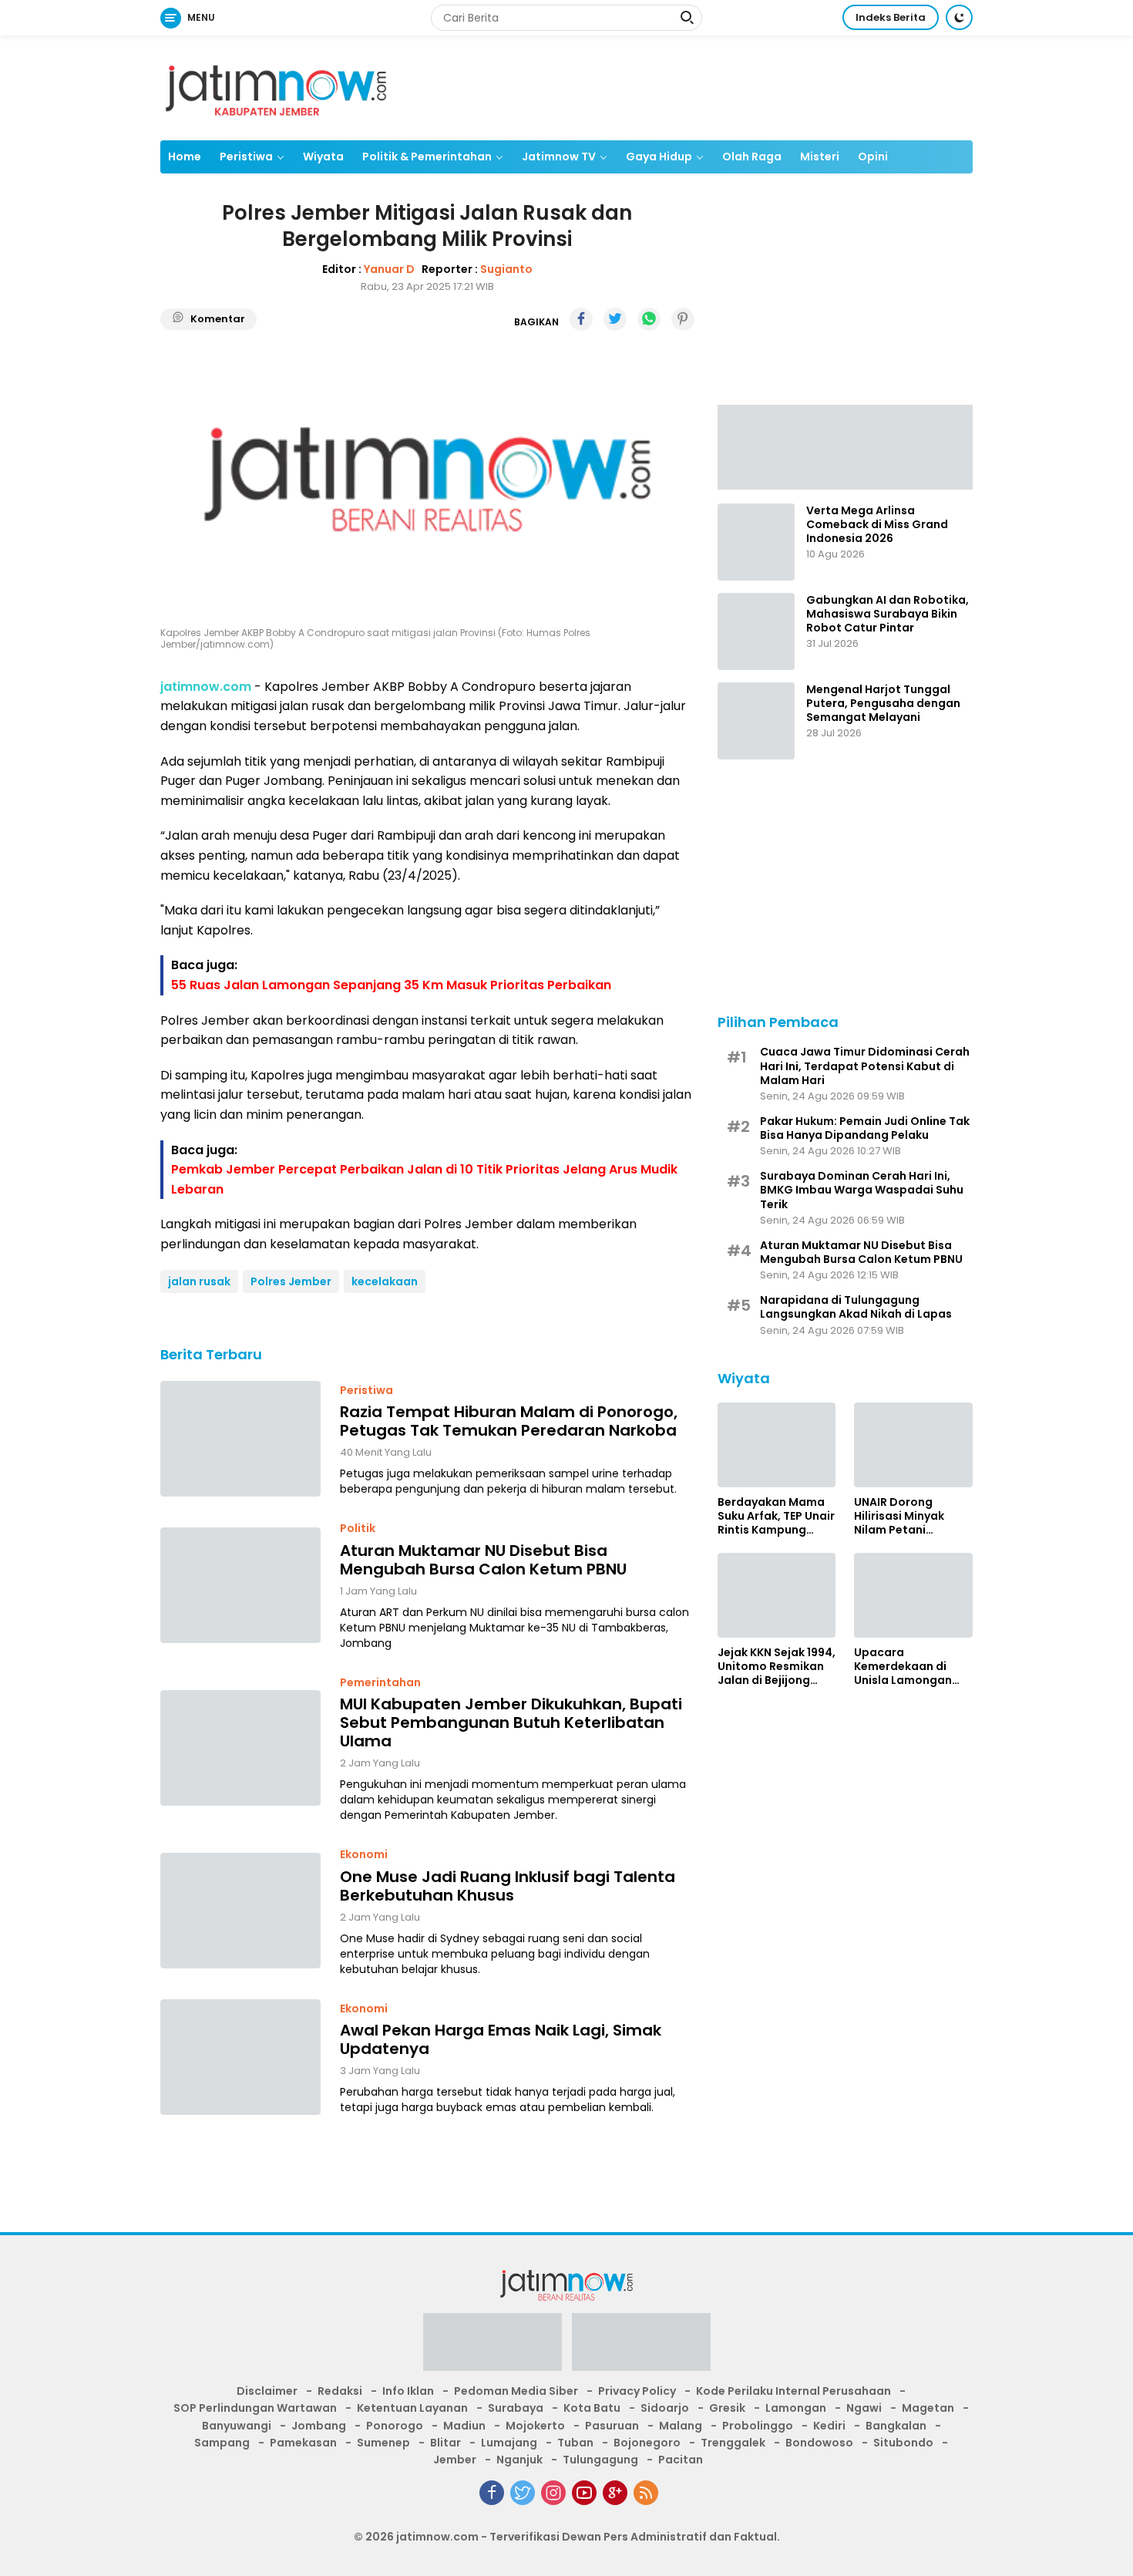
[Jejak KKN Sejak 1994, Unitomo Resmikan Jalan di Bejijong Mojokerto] (777, 1595)
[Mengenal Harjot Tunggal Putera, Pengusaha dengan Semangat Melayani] (756, 721)
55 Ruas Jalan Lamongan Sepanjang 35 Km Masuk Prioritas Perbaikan (391, 985)
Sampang (222, 2443)
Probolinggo (758, 2426)
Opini (873, 157)
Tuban (575, 2443)
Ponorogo (395, 2426)
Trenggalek (733, 2443)
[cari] (687, 19)
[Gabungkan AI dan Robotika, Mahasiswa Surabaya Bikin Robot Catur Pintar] (756, 631)
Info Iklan (408, 2391)
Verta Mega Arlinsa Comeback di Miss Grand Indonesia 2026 (877, 525)
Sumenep (383, 2443)
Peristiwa (246, 157)
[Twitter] (523, 2493)
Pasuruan (612, 2426)
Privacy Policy (637, 2391)
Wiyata (323, 157)
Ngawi (864, 2408)
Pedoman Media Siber (516, 2391)
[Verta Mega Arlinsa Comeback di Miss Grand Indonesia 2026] (756, 542)
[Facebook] (492, 2493)
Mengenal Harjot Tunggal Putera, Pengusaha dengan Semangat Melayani (883, 704)
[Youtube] (584, 2493)
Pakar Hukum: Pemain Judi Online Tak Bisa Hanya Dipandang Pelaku (865, 1128)
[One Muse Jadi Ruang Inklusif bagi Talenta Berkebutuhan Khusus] (240, 1911)
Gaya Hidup (659, 157)
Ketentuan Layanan (412, 2408)
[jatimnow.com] (276, 87)
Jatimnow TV (559, 157)
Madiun (464, 2426)
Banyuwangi (237, 2426)
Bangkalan (896, 2426)
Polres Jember (291, 1281)
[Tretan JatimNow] (845, 446)
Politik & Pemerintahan (427, 157)
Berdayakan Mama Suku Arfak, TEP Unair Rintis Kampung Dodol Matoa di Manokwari (776, 1516)
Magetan (928, 2408)
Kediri (829, 2426)
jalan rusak (199, 1281)
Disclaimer (267, 2391)
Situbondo (903, 2443)
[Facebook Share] (581, 319)
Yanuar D (389, 268)
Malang (681, 2426)
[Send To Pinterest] (683, 319)
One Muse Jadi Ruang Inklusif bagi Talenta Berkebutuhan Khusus (508, 1885)
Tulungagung (600, 2460)
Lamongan (796, 2408)
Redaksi (340, 2391)
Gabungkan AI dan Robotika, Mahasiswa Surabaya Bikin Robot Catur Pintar (888, 614)
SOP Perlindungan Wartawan (255, 2408)
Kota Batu (592, 2408)
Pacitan (681, 2460)
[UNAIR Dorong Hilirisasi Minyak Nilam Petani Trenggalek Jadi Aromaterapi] (913, 1445)
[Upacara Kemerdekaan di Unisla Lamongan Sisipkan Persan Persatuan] (913, 1595)
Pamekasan (303, 2443)
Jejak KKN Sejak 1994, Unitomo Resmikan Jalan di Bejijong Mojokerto (777, 1667)
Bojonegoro (647, 2443)
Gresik (727, 2408)
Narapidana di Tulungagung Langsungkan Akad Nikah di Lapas (856, 1307)
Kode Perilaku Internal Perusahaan (793, 2391)
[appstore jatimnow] (641, 2347)
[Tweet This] (615, 319)
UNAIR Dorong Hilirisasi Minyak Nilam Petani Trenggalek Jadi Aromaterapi (900, 1516)
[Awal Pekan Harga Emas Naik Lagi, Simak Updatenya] (240, 2057)
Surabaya (516, 2408)
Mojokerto (535, 2426)
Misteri (820, 157)
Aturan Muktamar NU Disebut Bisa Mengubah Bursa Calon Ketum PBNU (483, 1559)
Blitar (445, 2443)
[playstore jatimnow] (493, 2347)
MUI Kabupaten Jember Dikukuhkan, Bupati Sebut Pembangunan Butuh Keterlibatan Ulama (511, 1722)
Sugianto (506, 268)
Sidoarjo (665, 2408)
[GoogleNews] (615, 2493)
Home (185, 157)
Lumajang (509, 2443)
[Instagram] (553, 2493)
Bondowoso (819, 2443)
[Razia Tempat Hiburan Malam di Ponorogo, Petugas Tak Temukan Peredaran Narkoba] (240, 1439)
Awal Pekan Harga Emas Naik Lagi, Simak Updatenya (501, 2039)
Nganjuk (519, 2460)
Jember (455, 2460)
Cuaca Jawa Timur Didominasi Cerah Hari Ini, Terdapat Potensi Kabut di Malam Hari (865, 1066)
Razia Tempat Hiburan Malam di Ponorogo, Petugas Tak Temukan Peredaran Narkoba (509, 1421)
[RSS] (646, 2493)
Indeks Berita (891, 17)
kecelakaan (385, 1281)
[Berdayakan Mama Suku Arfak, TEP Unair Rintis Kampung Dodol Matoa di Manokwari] (777, 1445)
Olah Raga (752, 157)
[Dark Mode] (959, 17)
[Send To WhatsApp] (649, 319)
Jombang (319, 2426)
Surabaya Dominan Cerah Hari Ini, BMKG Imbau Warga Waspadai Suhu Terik (862, 1190)
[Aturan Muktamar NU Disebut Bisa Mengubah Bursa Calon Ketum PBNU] (240, 1585)
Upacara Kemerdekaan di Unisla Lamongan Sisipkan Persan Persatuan (903, 1667)
